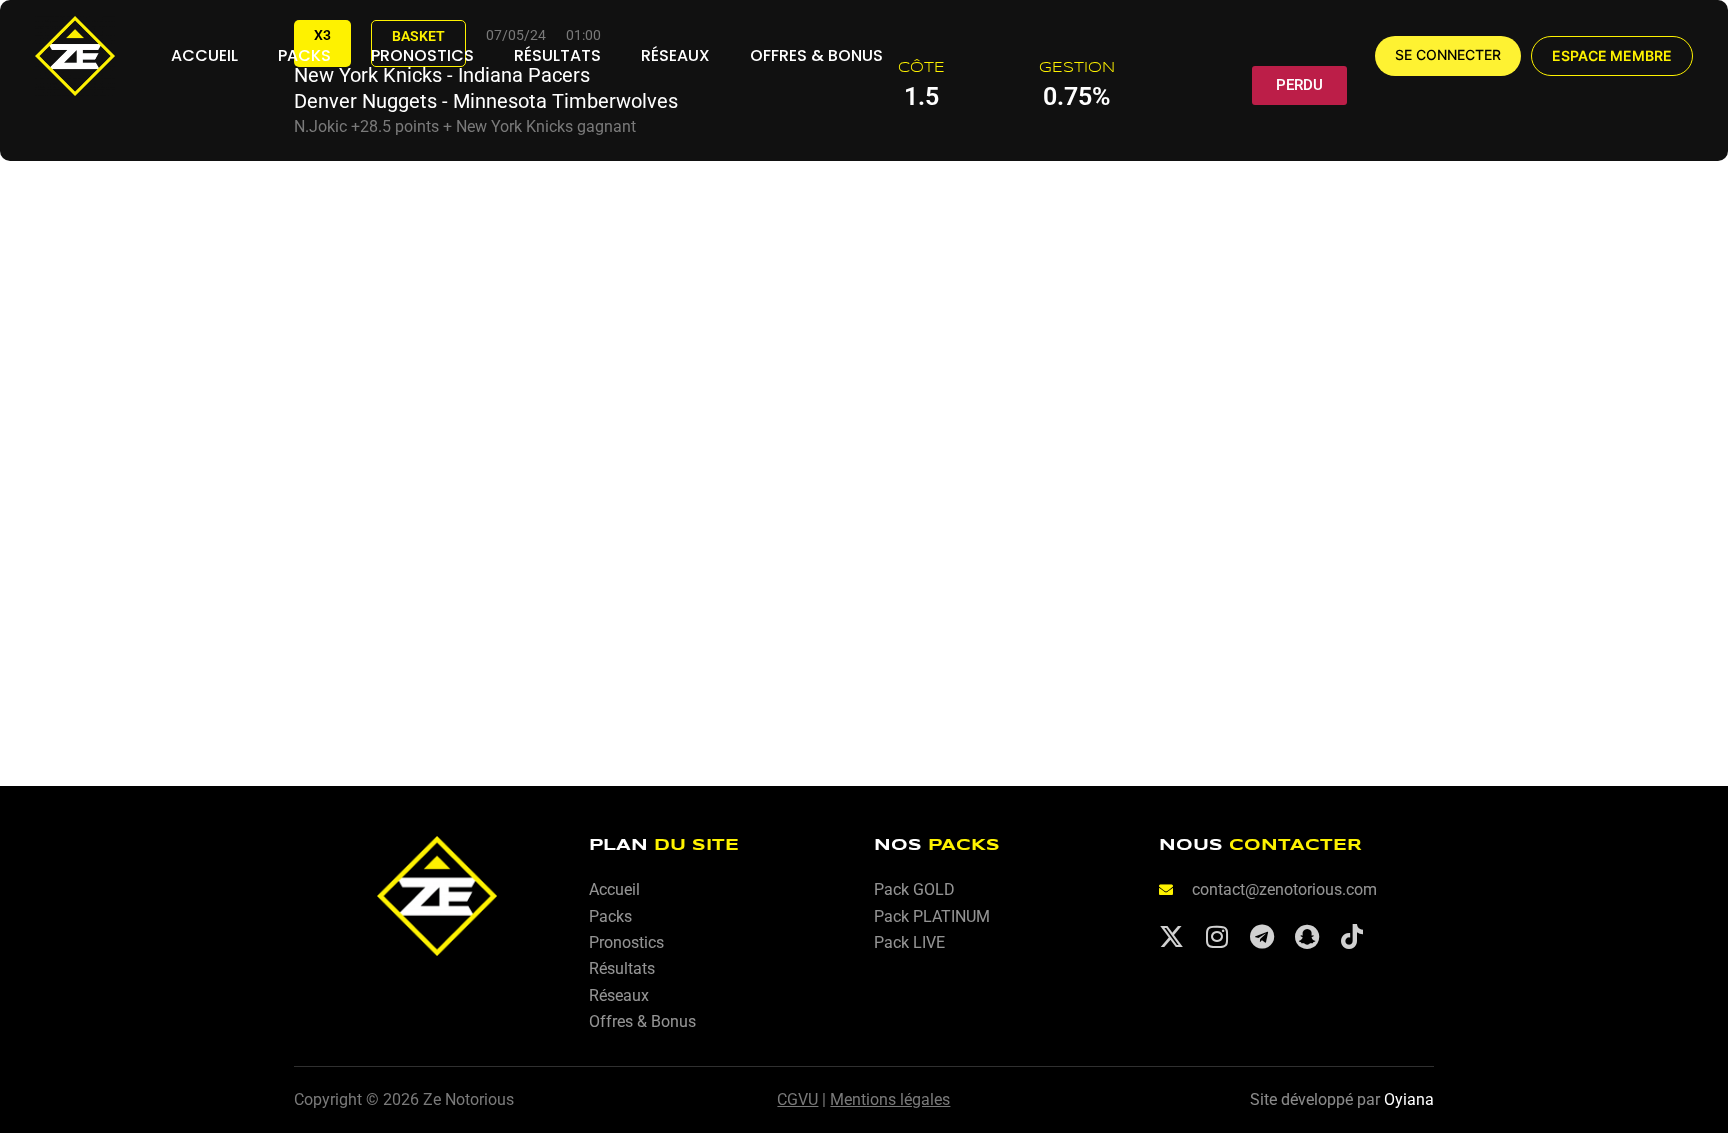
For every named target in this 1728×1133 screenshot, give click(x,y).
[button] (1612, 56)
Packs (304, 55)
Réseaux (675, 55)
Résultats (557, 55)
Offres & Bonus (816, 55)
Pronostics (422, 55)
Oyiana (1409, 1099)
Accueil (204, 55)
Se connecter (1448, 55)
